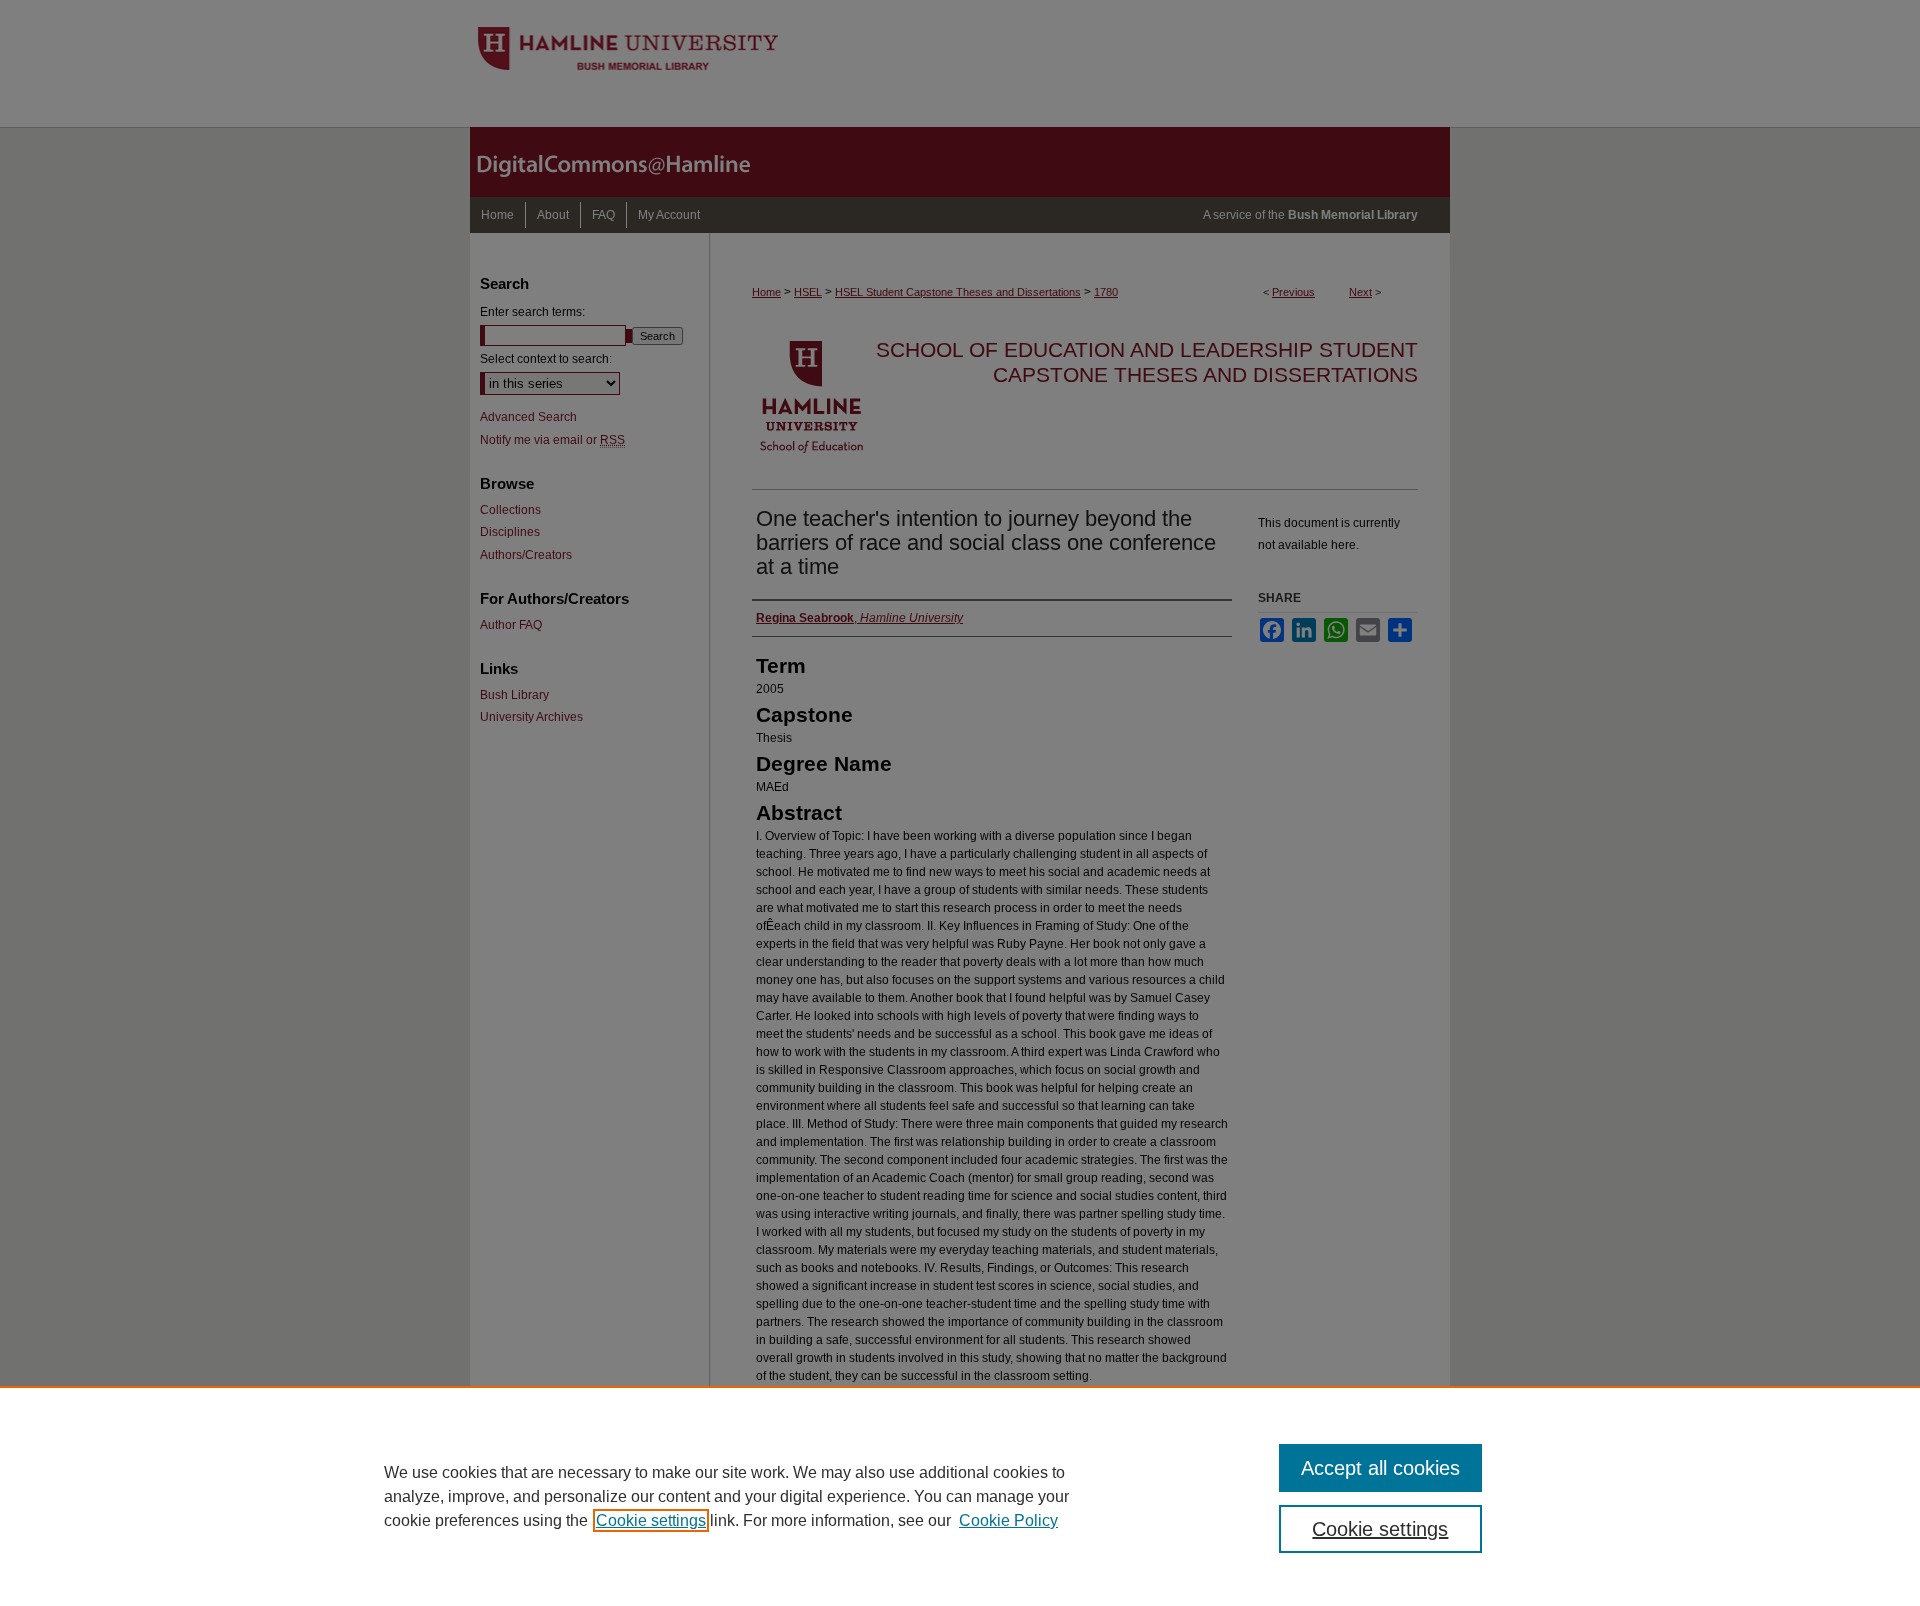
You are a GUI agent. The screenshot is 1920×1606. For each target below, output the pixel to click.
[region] (960, 1496)
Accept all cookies (1380, 1468)
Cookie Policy (1008, 1520)
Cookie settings (651, 1520)
